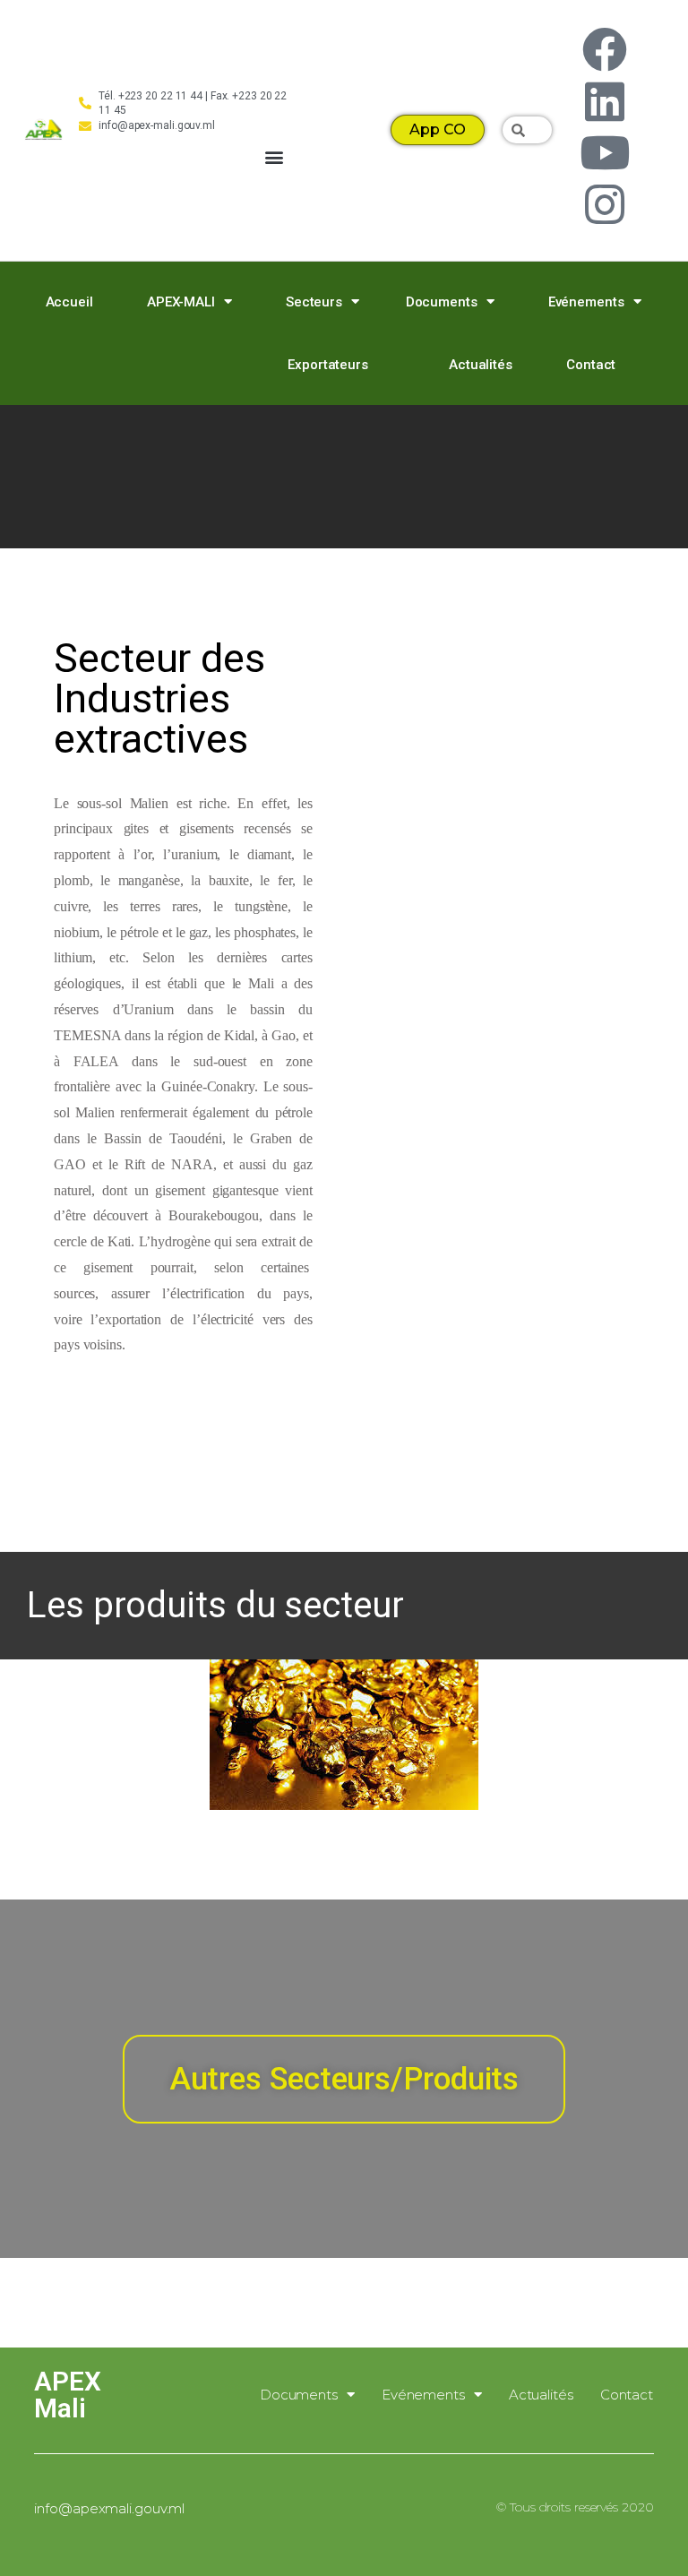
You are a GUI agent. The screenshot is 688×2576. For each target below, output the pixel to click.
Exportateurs (328, 365)
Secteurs (314, 302)
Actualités (481, 365)
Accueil (69, 302)
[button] (275, 157)
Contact (591, 365)
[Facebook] (605, 49)
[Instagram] (605, 204)
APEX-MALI (181, 302)
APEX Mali (68, 2395)
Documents (442, 302)
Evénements (586, 302)
